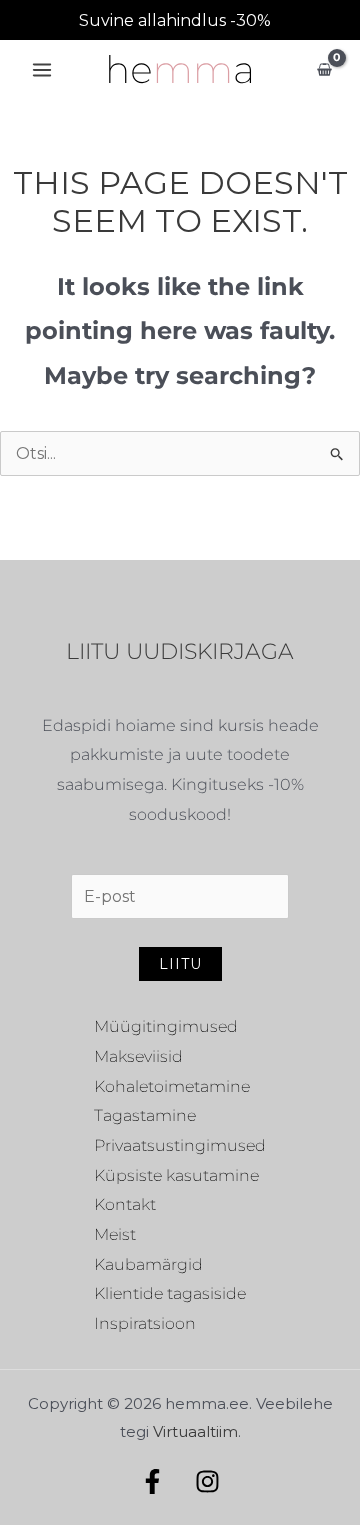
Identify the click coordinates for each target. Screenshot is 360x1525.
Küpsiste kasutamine (176, 1175)
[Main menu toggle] (42, 70)
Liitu (180, 964)
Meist (115, 1234)
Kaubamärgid (148, 1264)
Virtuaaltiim (195, 1431)
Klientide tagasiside (170, 1293)
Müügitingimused (166, 1026)
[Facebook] (152, 1481)
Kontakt (125, 1204)
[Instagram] (207, 1481)
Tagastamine (145, 1115)
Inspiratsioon (145, 1323)
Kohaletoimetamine (172, 1086)
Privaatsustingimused (180, 1145)
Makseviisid (138, 1056)
